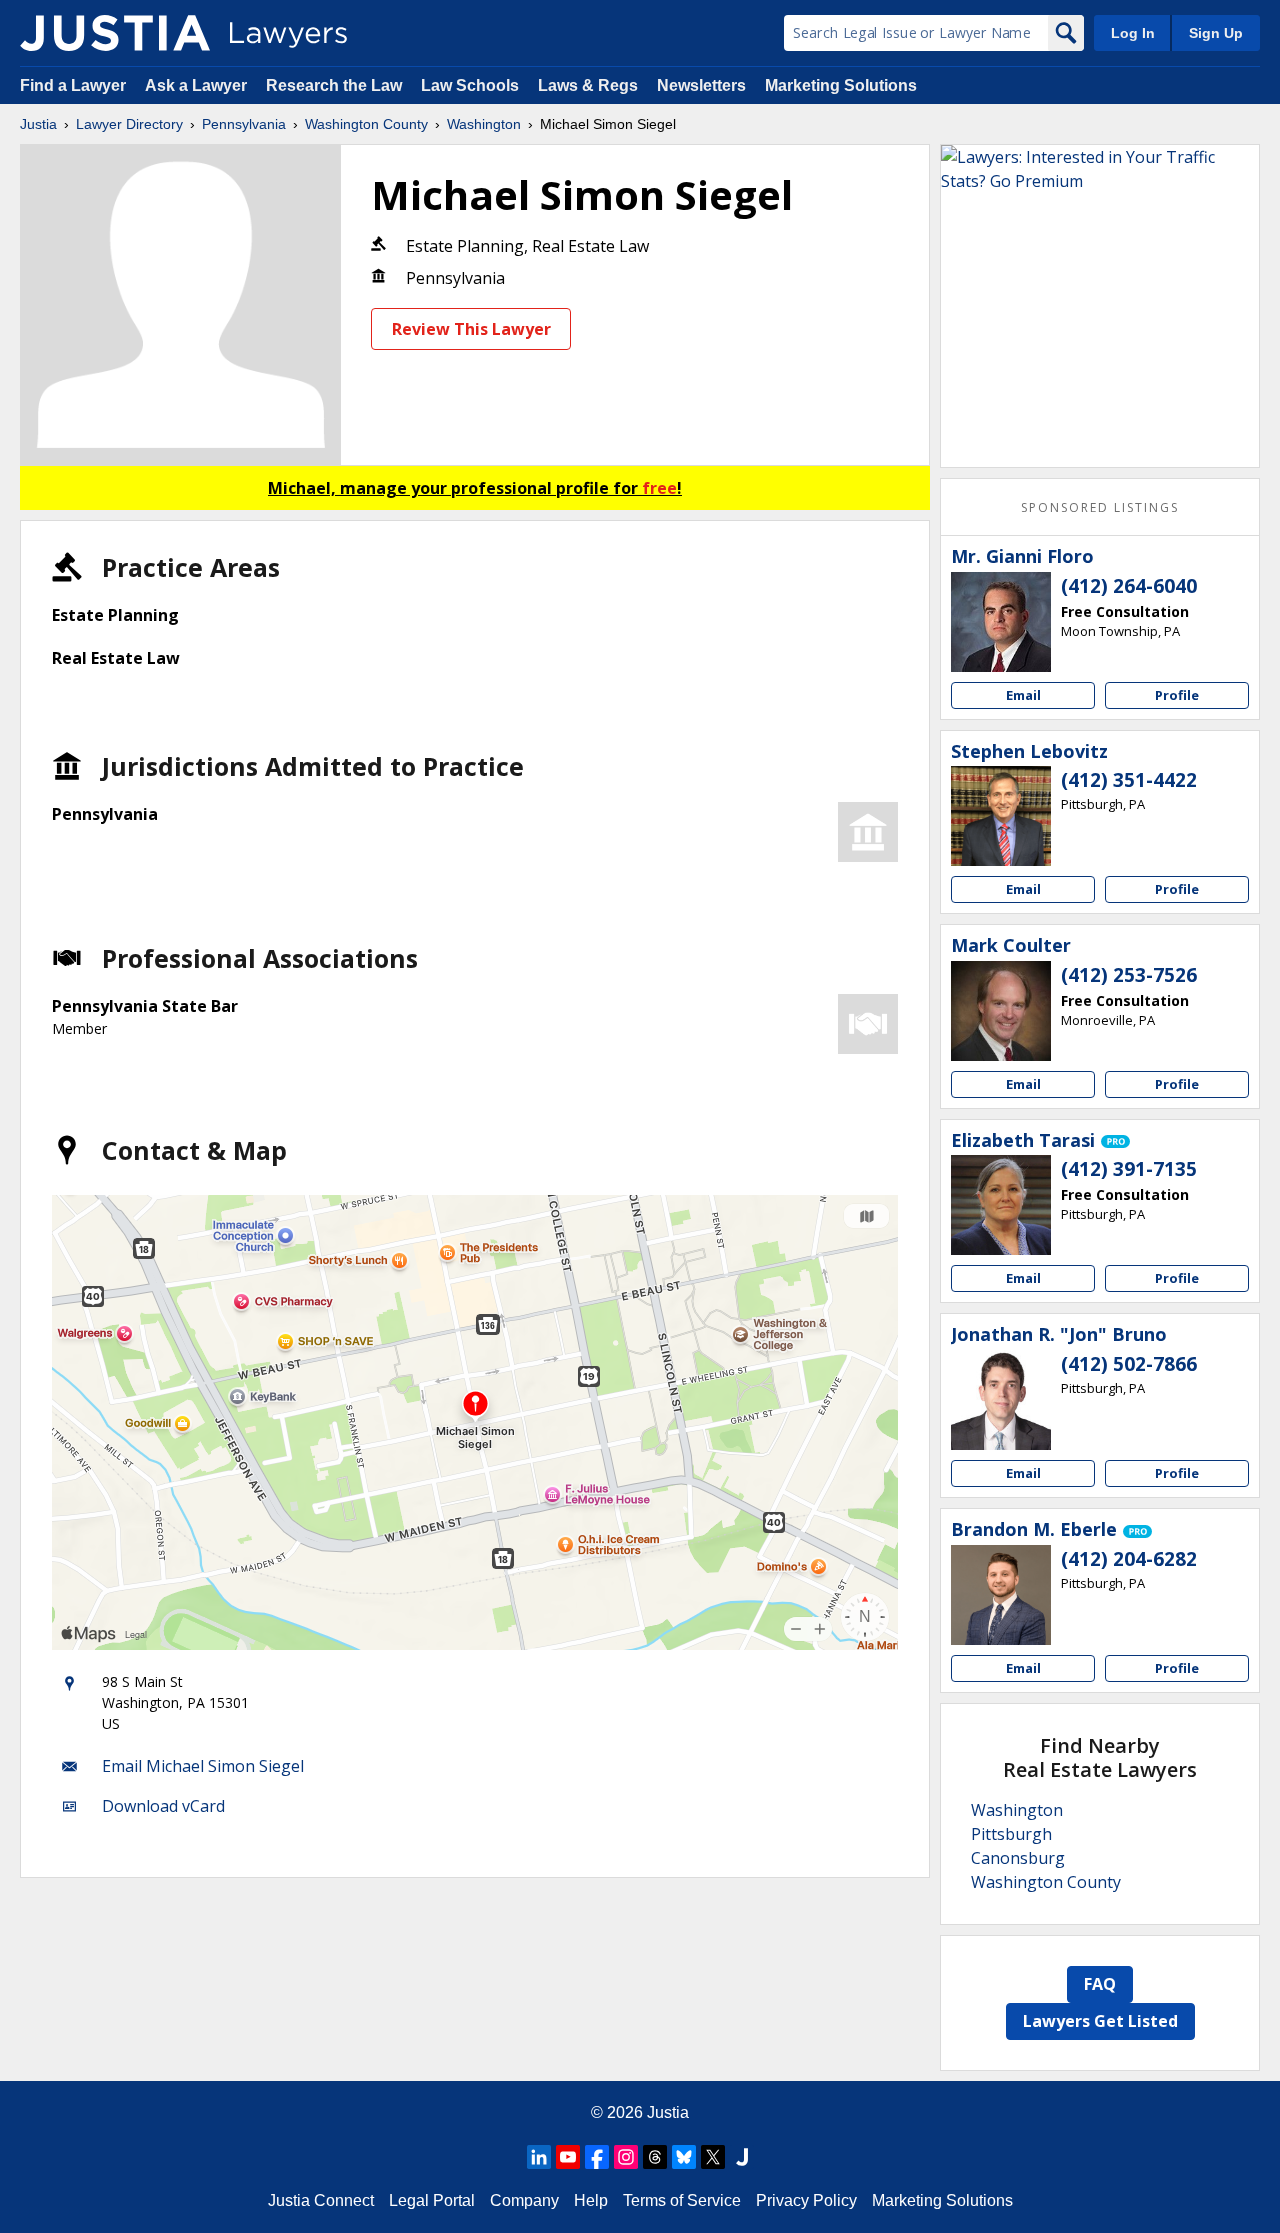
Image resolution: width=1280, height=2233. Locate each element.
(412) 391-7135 (1129, 1169)
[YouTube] (568, 2157)
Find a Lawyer (73, 85)
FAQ (1100, 1984)
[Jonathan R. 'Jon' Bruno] (1001, 1400)
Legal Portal (432, 2200)
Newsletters (701, 85)
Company (524, 2200)
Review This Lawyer (471, 329)
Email (1023, 695)
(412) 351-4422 (1129, 780)
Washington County (366, 124)
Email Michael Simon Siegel (203, 1766)
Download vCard (163, 1806)
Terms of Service (682, 2200)
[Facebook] (597, 2157)
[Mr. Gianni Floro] (1001, 622)
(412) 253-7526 (1129, 975)
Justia (38, 124)
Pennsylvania (244, 124)
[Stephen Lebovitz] (1001, 816)
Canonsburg (1018, 1858)
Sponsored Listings (1100, 507)
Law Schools (470, 85)
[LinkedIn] (539, 2157)
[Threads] (655, 2157)
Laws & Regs (588, 85)
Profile (1177, 695)
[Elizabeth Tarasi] (1001, 1205)
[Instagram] (626, 2157)
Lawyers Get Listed (1100, 2021)
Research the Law (334, 85)
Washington (484, 124)
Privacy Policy (806, 2200)
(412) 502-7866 (1129, 1364)
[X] (713, 2157)
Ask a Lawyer (198, 85)
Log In (1133, 33)
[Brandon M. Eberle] (1001, 1595)
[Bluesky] (684, 2157)
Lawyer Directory (129, 124)
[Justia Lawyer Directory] (115, 33)
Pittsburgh (1011, 1834)
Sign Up (1216, 33)
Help (591, 2200)
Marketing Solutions (841, 85)
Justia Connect (321, 2200)
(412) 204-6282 (1129, 1559)
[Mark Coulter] (1001, 1011)
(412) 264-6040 (1129, 586)
